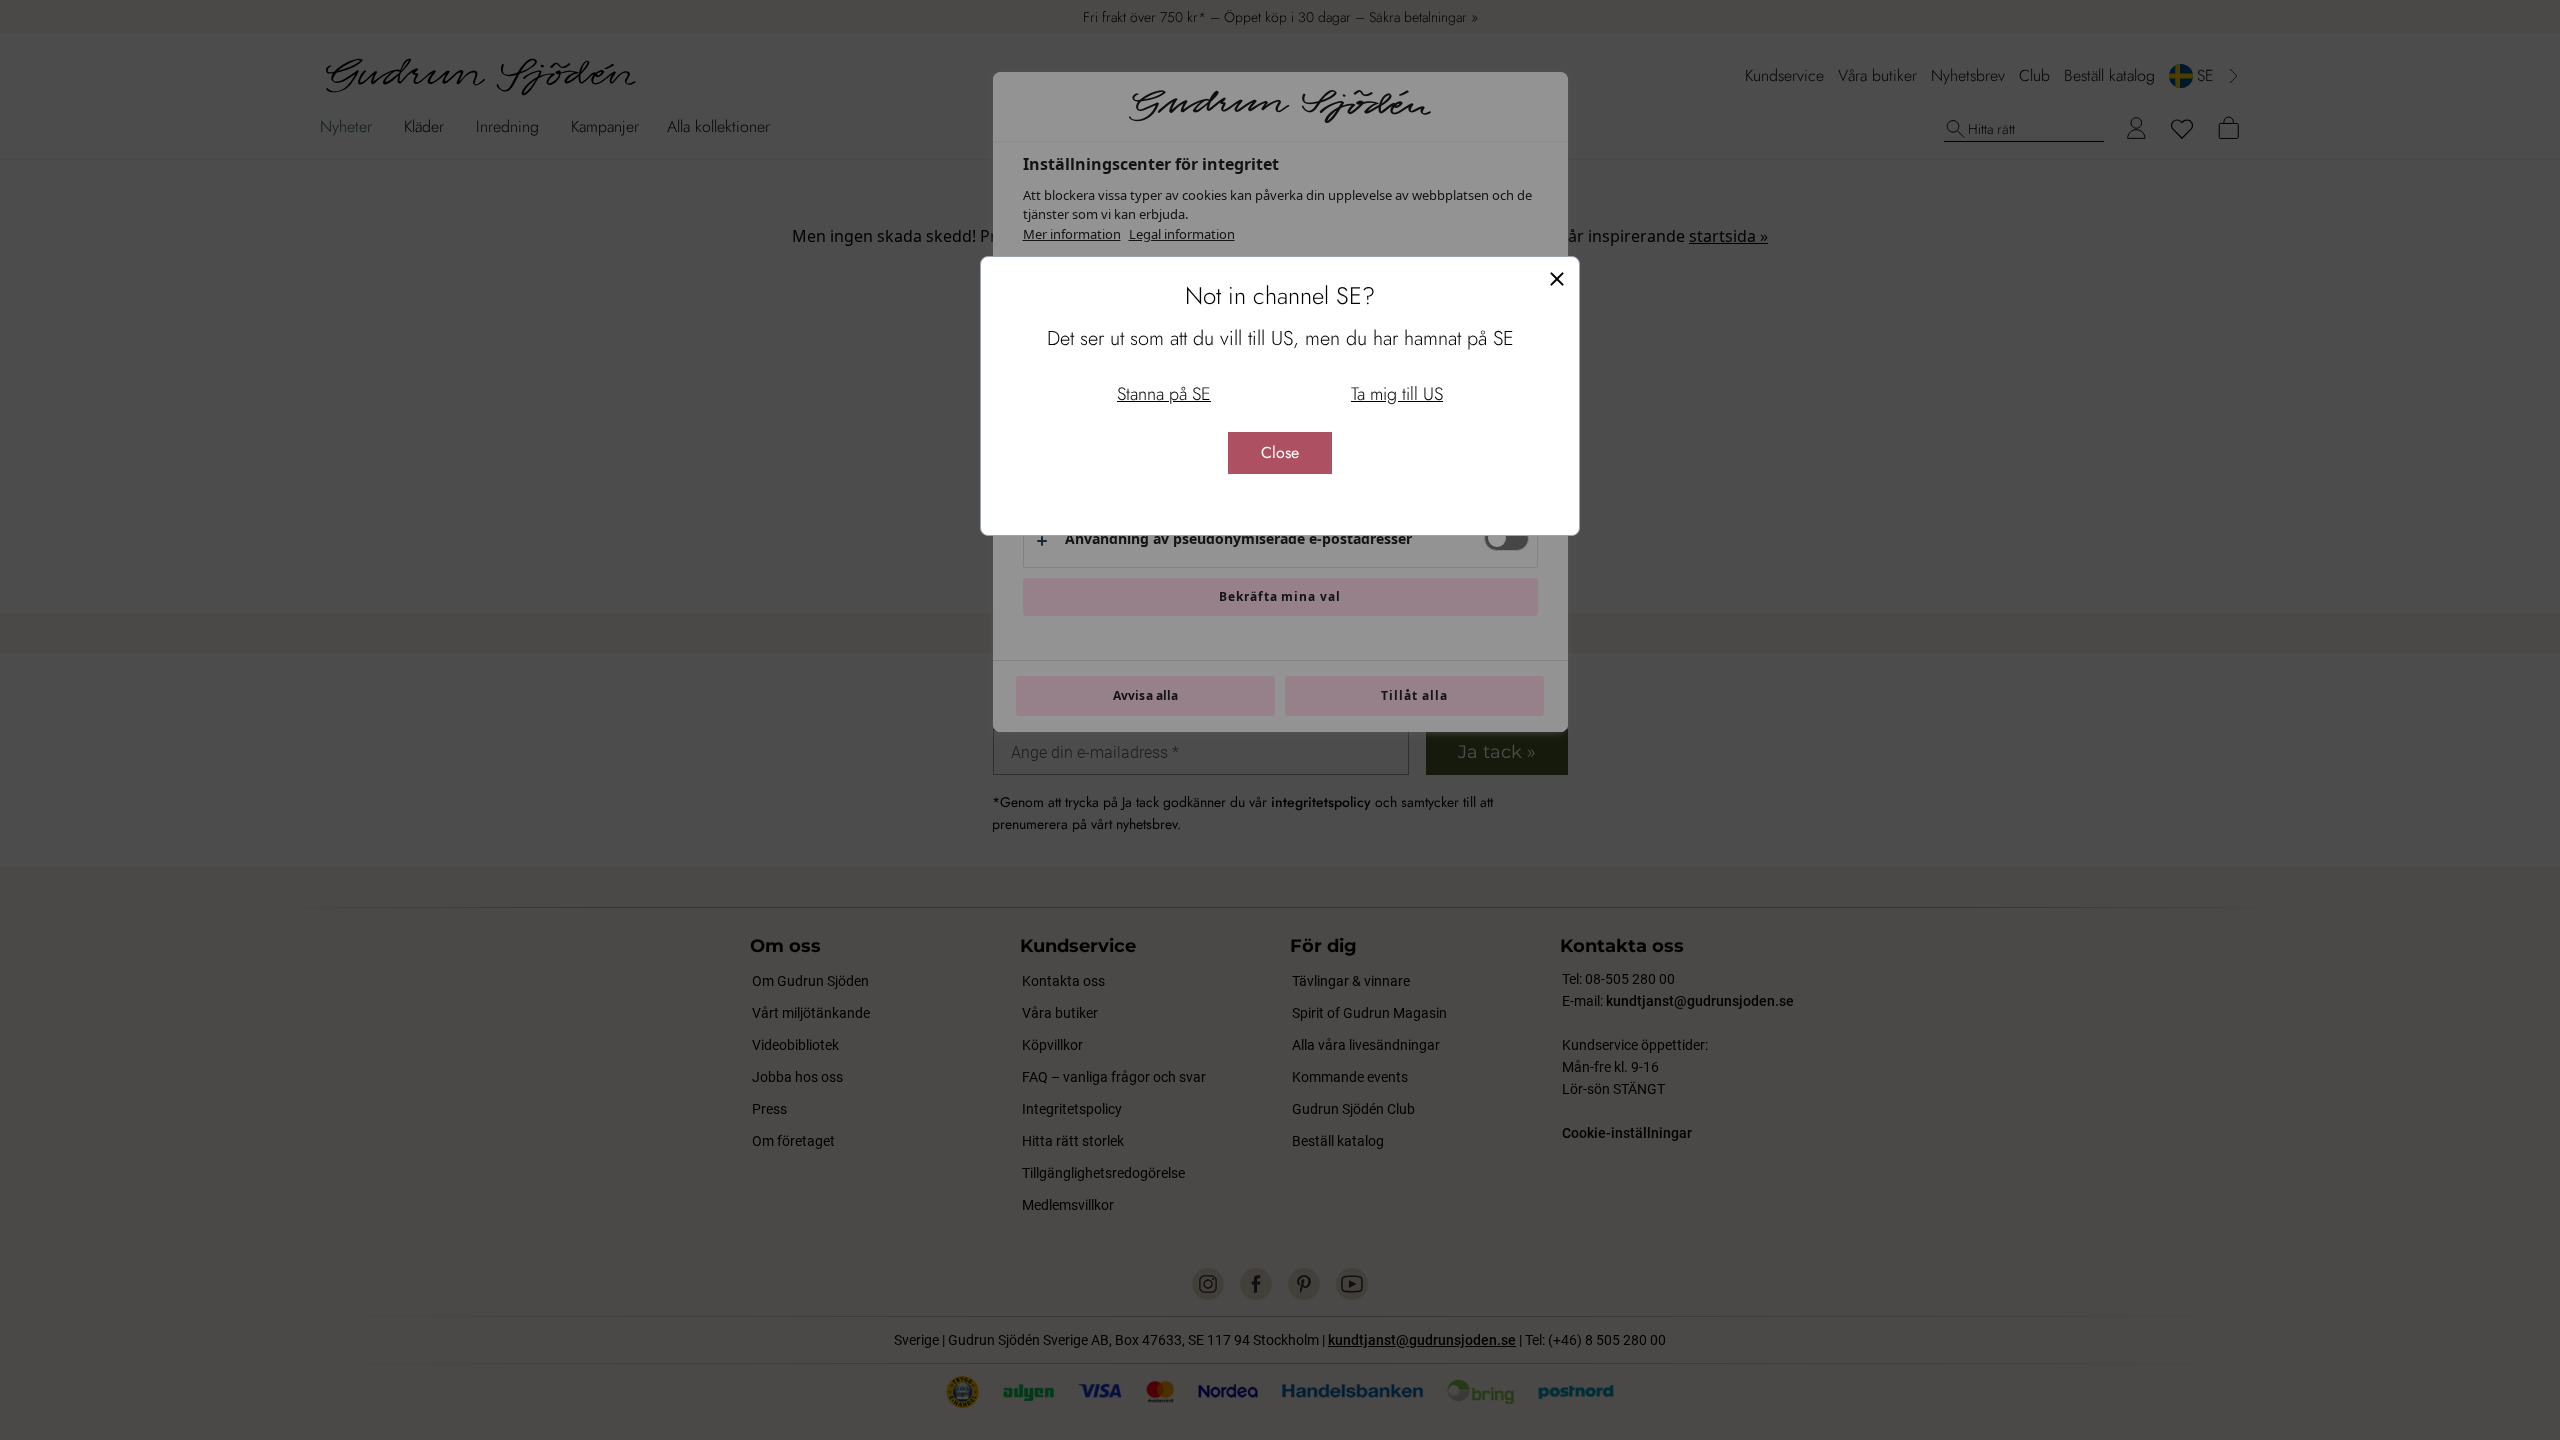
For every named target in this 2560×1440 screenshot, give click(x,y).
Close (1280, 452)
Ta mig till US (1397, 394)
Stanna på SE (1164, 394)
